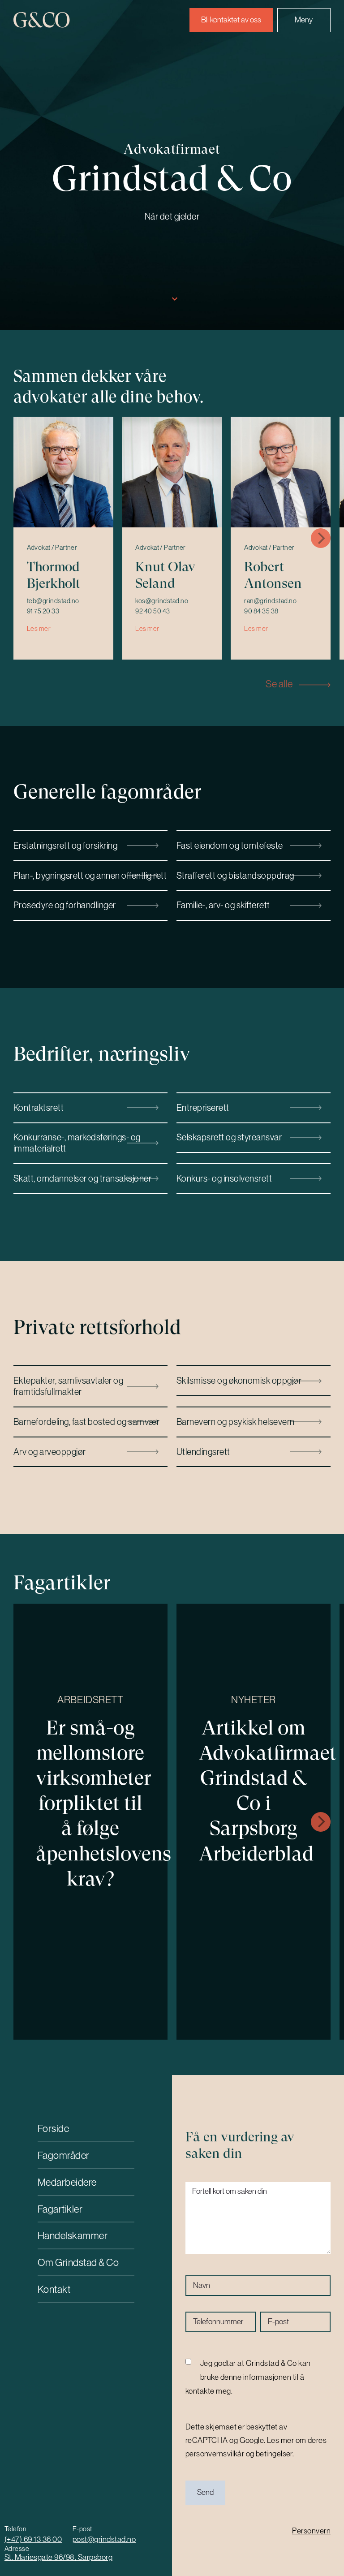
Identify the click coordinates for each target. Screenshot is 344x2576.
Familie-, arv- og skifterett (223, 905)
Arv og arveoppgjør (50, 1452)
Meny (304, 20)
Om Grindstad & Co (78, 2262)
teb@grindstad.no (53, 601)
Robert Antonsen (273, 575)
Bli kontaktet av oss (231, 20)
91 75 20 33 (43, 611)
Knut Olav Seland (165, 575)
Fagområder (64, 2155)
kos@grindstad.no (162, 601)
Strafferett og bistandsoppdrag (235, 875)
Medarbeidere (67, 2182)
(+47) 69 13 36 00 (33, 2539)
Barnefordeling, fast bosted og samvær (86, 1422)
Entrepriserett (203, 1107)
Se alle (280, 684)
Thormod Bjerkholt (54, 575)
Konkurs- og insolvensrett (224, 1178)
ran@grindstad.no (270, 601)
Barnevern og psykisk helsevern (236, 1422)
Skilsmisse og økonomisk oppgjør (239, 1380)
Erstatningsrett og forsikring (65, 845)
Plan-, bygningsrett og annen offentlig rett (90, 875)
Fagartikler (60, 2209)
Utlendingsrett (203, 1452)
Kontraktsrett (39, 1107)
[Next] (321, 538)
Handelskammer (73, 2235)
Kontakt (54, 2289)
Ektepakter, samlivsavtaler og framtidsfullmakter (68, 1386)
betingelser (274, 2454)
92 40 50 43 (153, 611)
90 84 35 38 (261, 611)
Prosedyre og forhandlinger (65, 905)
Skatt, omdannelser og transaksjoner (82, 1178)
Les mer (39, 629)
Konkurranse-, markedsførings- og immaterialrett (77, 1143)
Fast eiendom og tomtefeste (230, 845)
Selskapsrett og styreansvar (229, 1137)
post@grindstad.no (104, 2539)
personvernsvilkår (215, 2454)
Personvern (311, 2531)
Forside (54, 2128)
